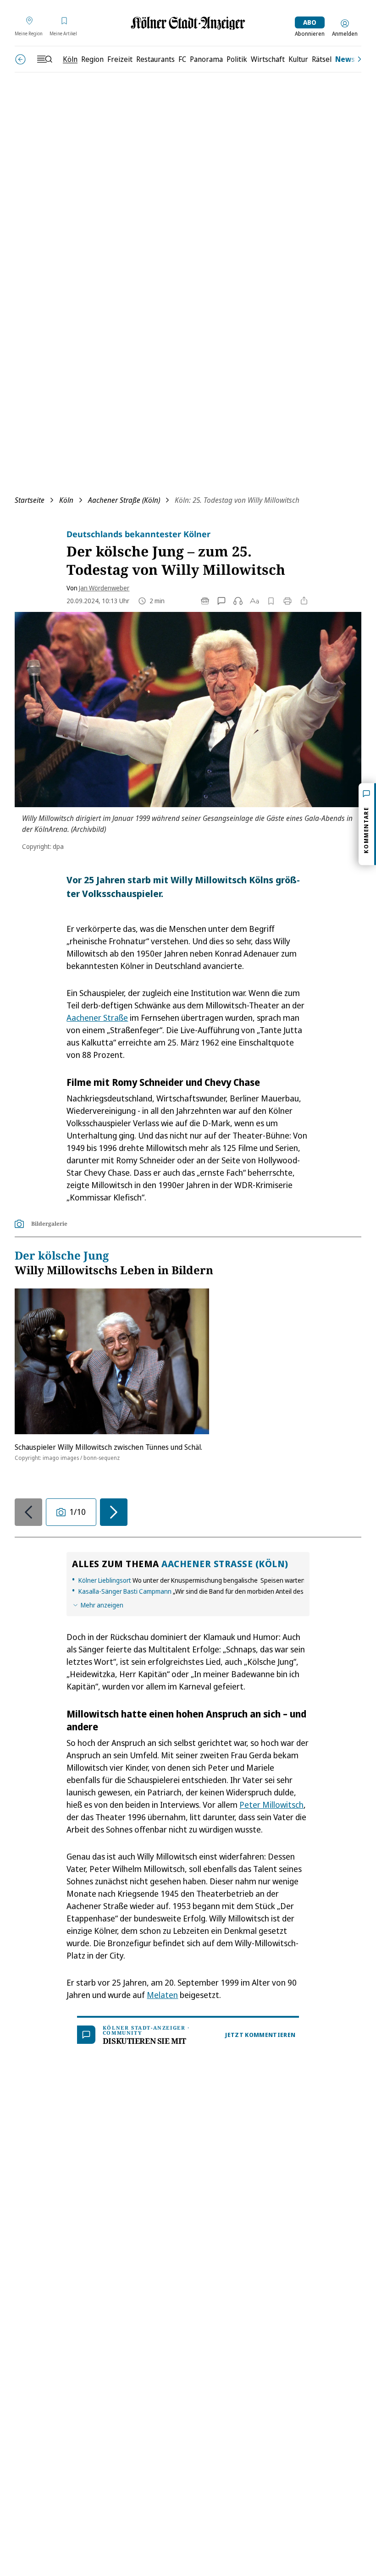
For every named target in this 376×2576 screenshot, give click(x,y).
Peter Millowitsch (271, 1805)
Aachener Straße (97, 1018)
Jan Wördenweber (104, 588)
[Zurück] (20, 59)
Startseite (30, 500)
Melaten (162, 1995)
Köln (66, 500)
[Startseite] (188, 23)
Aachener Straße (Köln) (124, 500)
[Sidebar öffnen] (44, 59)
